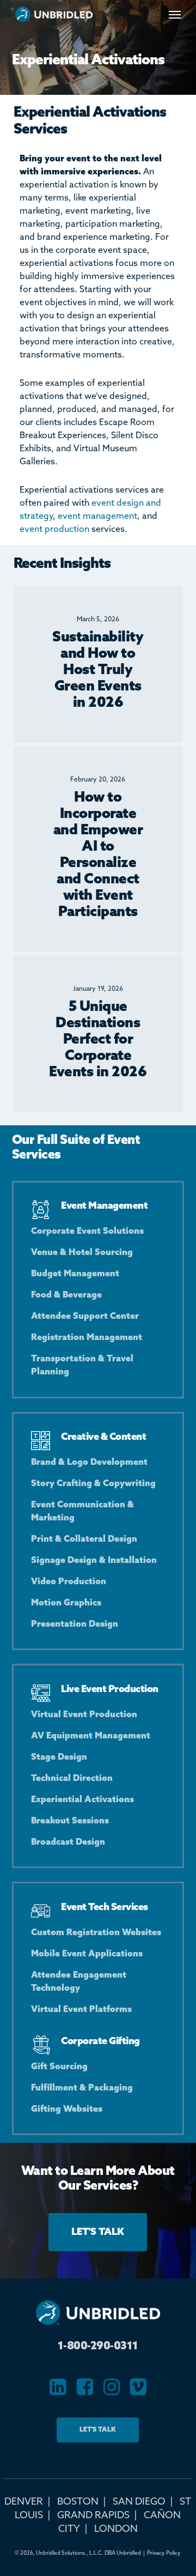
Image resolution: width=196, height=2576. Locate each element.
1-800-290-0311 (98, 2347)
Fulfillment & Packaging (82, 2088)
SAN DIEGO (139, 2502)
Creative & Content (103, 1437)
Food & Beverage (66, 1295)
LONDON (116, 2529)
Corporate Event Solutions (87, 1231)
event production (54, 529)
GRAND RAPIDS (93, 2516)
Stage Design (59, 1757)
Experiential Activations (82, 1800)
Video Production (69, 1582)
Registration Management (87, 1338)
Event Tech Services (105, 1907)
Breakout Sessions (70, 1821)
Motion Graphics (66, 1603)
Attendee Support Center (85, 1316)
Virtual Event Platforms (81, 2010)
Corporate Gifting (100, 2041)
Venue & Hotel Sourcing (82, 1253)
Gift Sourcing (59, 2067)
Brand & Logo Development (89, 1462)
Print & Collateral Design (84, 1539)
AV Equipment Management (91, 1736)
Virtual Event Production (84, 1715)
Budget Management (75, 1274)
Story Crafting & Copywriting (93, 1484)
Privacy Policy (164, 2553)
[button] (175, 14)
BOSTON (78, 2502)
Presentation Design (75, 1624)
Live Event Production (110, 1689)
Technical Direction (72, 1778)
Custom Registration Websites (96, 1933)
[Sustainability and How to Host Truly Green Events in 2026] (98, 664)
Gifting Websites (67, 2109)
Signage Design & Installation (94, 1560)
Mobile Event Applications (87, 1954)
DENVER (24, 2502)
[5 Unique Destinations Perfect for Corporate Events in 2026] (98, 1034)
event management (97, 516)
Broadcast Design (68, 1842)
